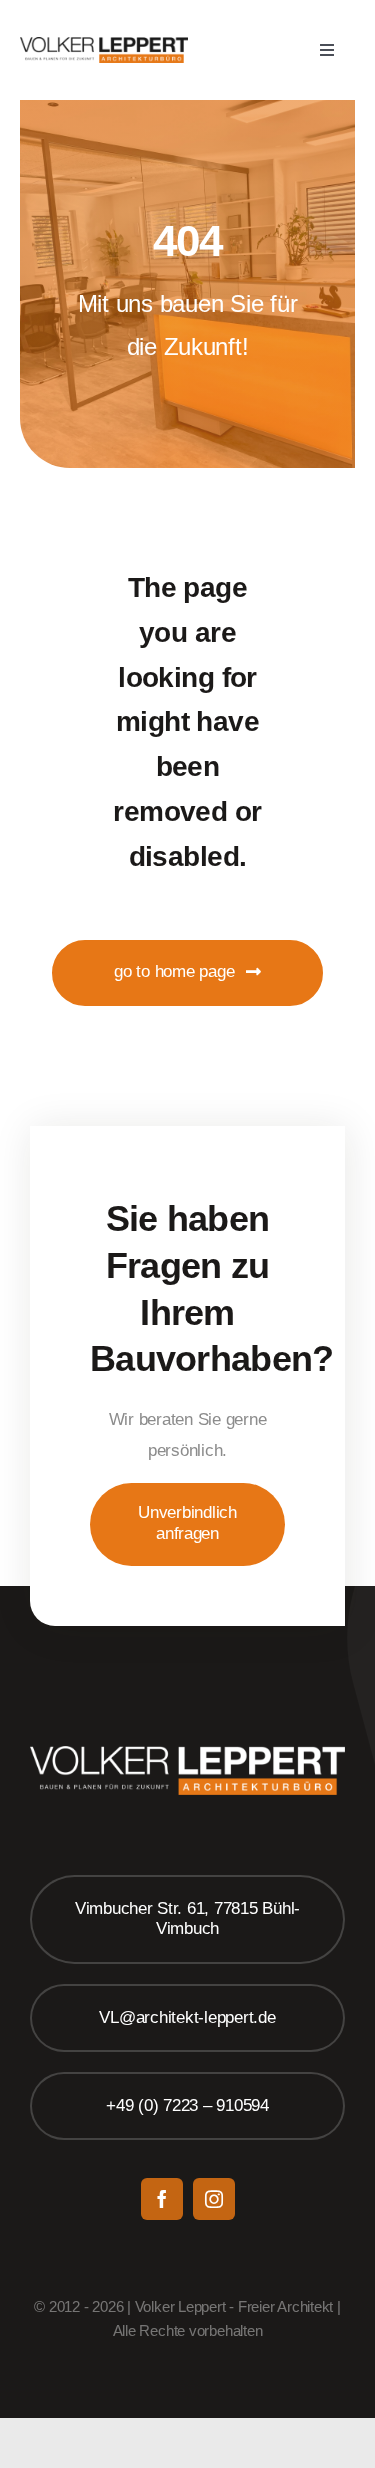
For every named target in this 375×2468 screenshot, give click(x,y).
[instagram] (214, 2199)
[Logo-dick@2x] (104, 45)
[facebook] (162, 2199)
